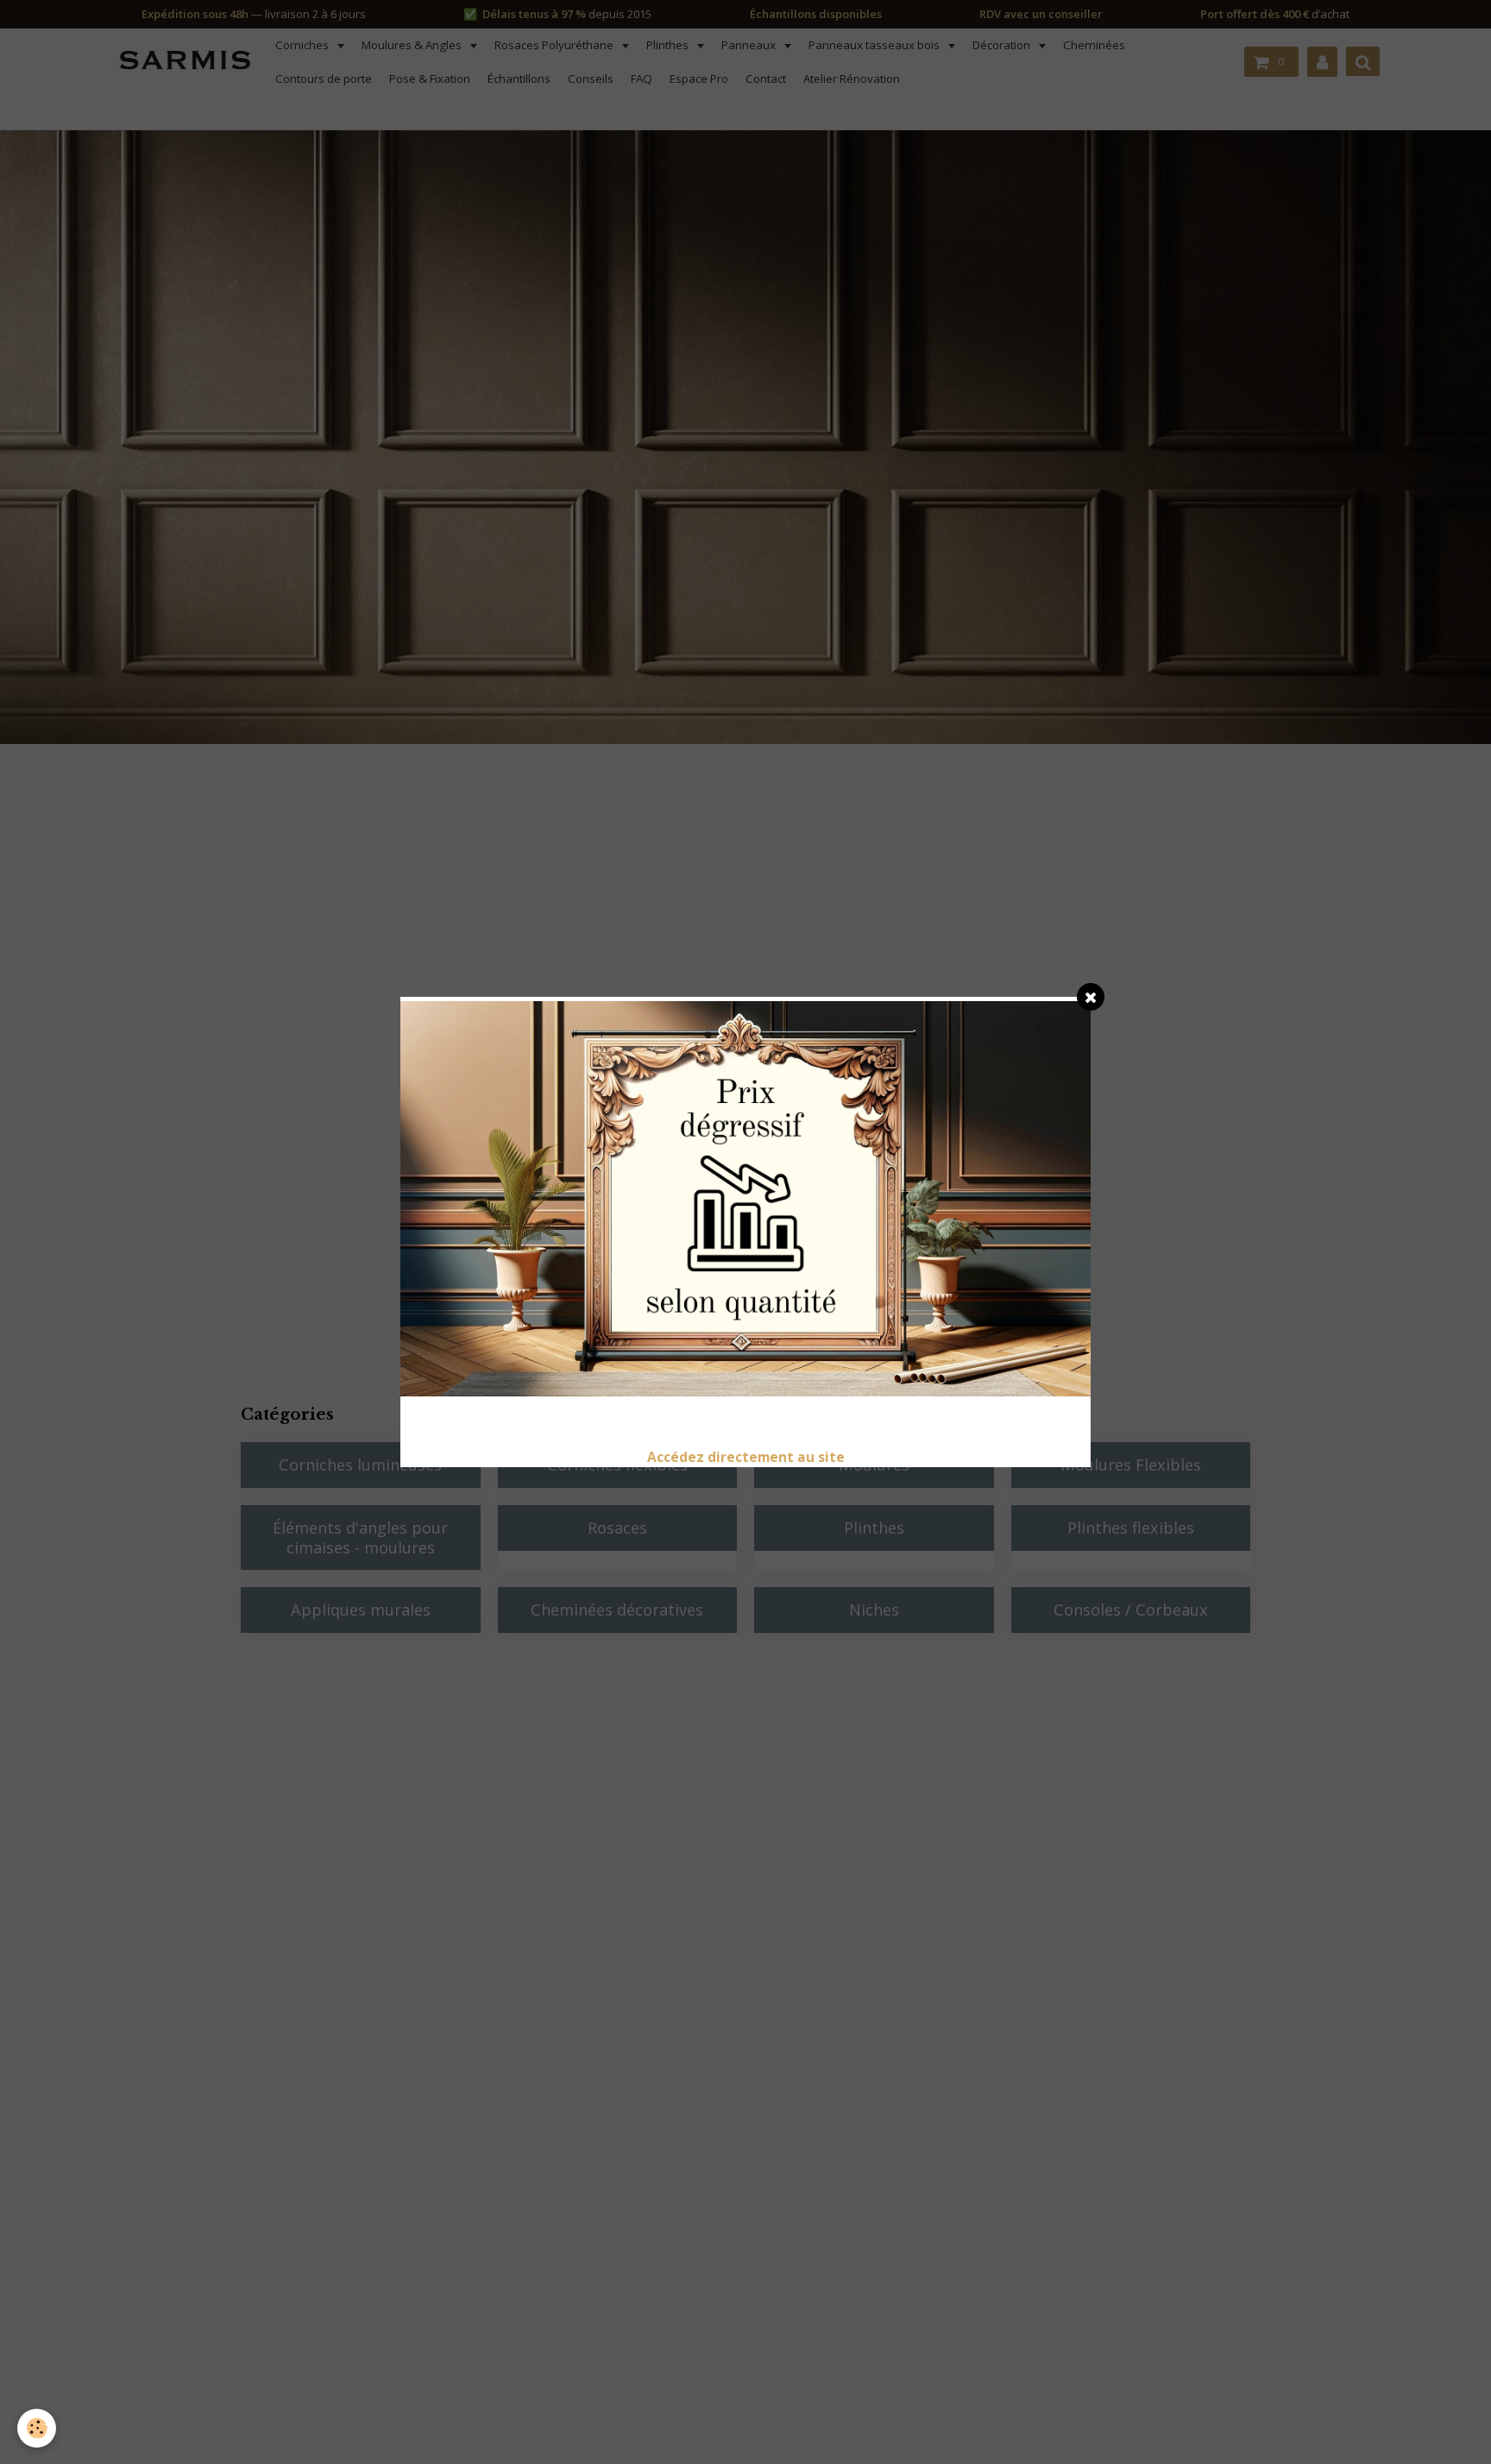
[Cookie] (37, 2428)
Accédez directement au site (746, 1457)
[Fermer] (1091, 997)
